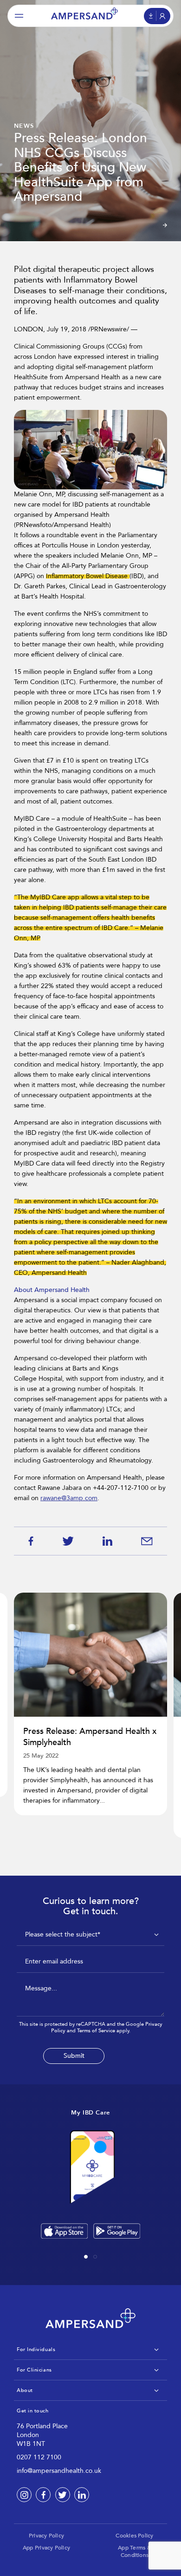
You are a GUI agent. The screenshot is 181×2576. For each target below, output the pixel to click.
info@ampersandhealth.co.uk (59, 2471)
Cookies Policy (134, 2536)
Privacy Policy (46, 2536)
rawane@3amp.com (69, 1498)
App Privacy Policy (46, 2548)
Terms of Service (96, 2031)
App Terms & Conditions (135, 2551)
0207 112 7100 (39, 2457)
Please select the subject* (63, 1934)
